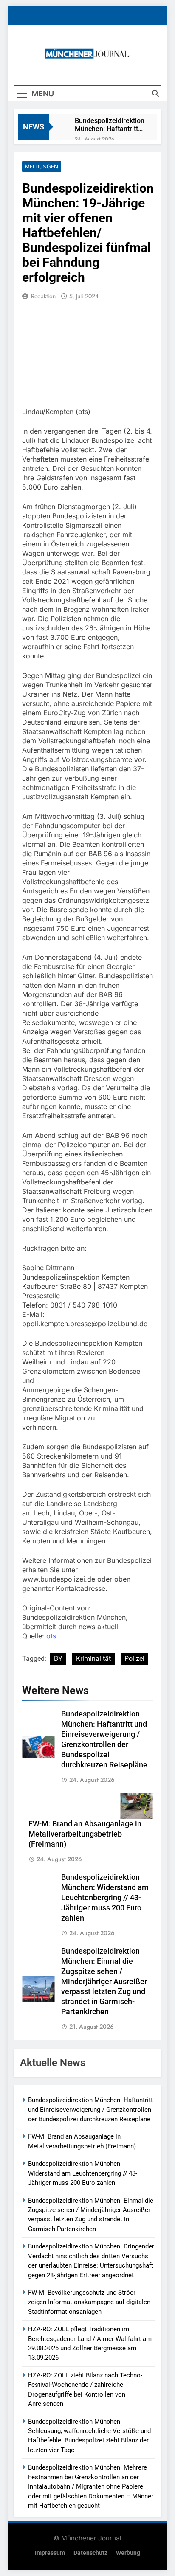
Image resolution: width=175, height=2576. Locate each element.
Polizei (134, 1659)
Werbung (128, 2553)
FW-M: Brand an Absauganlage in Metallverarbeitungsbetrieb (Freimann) (85, 1834)
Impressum (50, 2553)
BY (58, 1659)
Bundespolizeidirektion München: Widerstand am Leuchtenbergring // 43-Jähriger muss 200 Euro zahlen (105, 1898)
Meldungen (42, 167)
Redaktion (43, 296)
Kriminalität (93, 1659)
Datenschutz (90, 2553)
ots (51, 1636)
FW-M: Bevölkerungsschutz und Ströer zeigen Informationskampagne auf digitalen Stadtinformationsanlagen (89, 2302)
